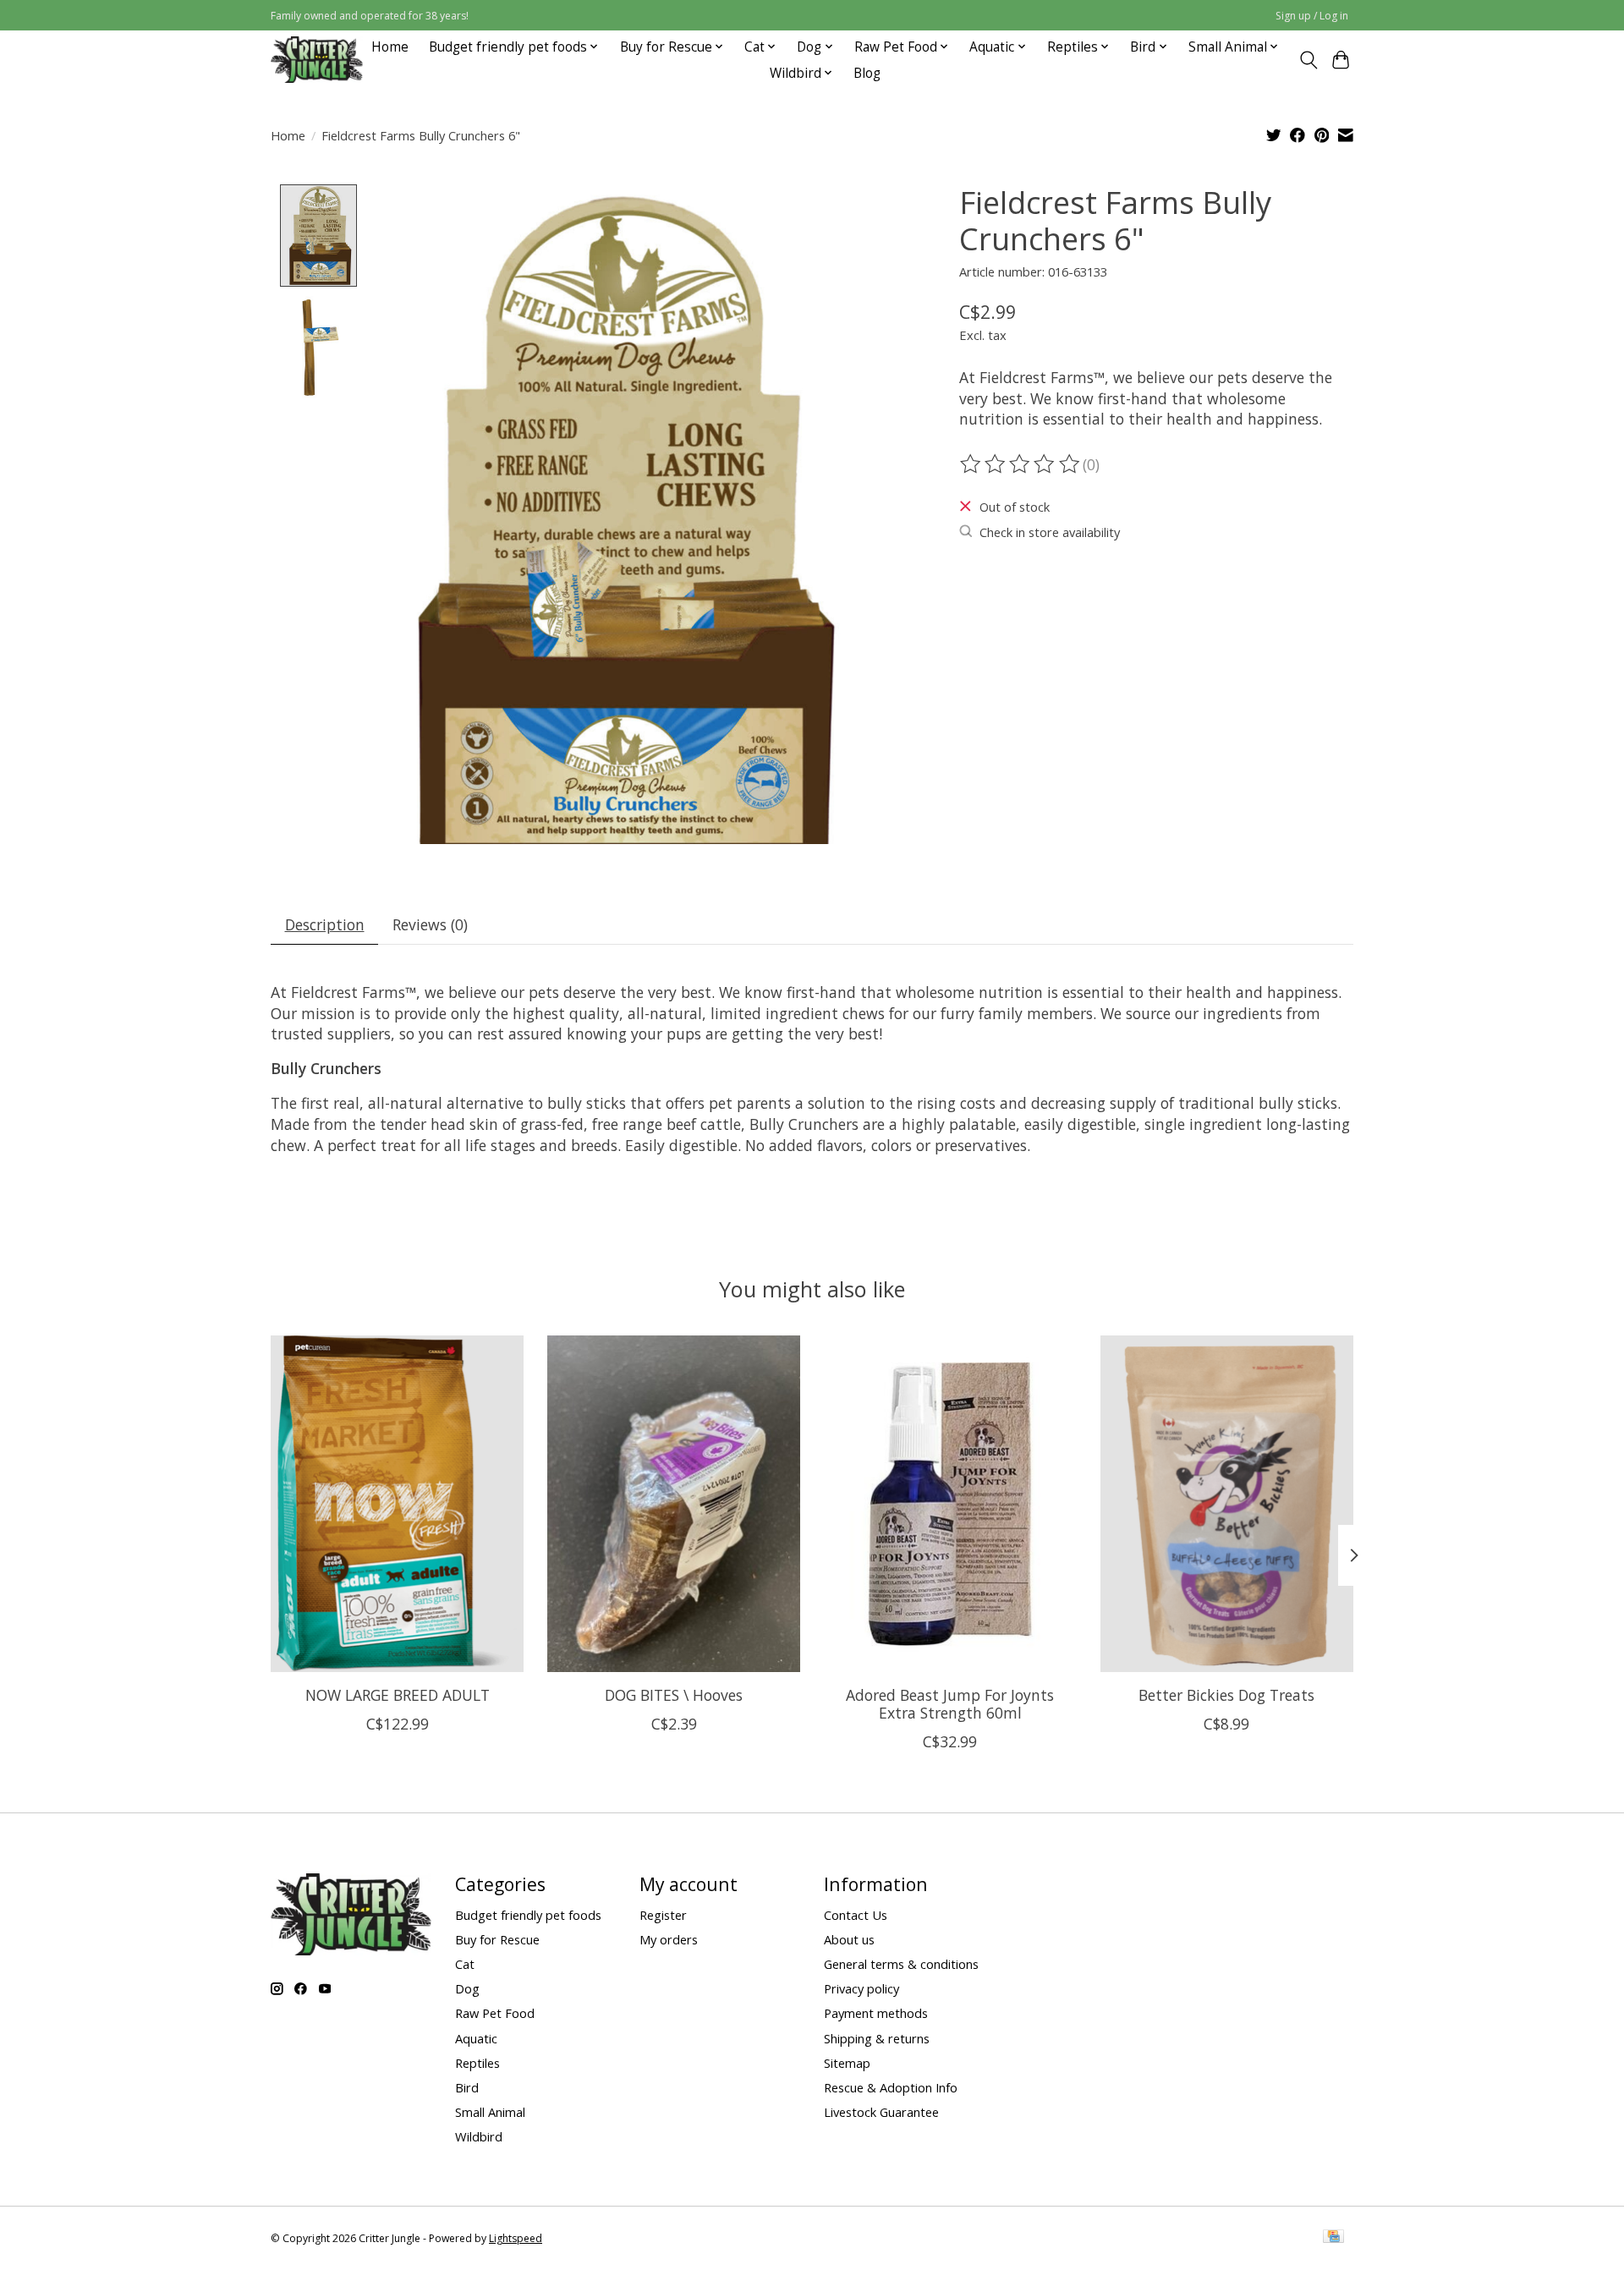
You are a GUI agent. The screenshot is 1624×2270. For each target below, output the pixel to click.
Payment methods (876, 2013)
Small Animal (490, 2112)
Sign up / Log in (1312, 16)
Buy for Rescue (497, 1939)
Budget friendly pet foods (528, 1915)
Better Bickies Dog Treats (1226, 1695)
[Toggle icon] (1308, 60)
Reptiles (477, 2063)
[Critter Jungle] (317, 60)
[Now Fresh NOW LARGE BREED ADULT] (397, 1504)
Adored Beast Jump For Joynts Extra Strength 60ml (950, 1704)
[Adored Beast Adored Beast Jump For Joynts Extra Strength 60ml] (950, 1504)
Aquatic (476, 2038)
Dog (467, 1988)
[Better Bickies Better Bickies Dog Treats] (1227, 1504)
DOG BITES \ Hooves (674, 1695)
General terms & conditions (901, 1964)
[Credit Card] (1333, 2238)
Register (663, 1915)
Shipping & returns (877, 2038)
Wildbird (479, 2136)
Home (390, 47)
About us (849, 1939)
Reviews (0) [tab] (430, 924)
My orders (669, 1939)
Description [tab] (325, 924)
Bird (467, 2087)
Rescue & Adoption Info (891, 2087)
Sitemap (847, 2063)
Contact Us (856, 1915)
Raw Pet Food (495, 2013)
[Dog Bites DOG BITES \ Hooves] (674, 1504)
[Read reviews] (1021, 464)
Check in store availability (1050, 532)
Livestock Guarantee (881, 2112)
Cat (465, 1964)
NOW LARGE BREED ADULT (398, 1695)
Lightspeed (516, 2238)
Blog (867, 73)
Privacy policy (861, 1988)
